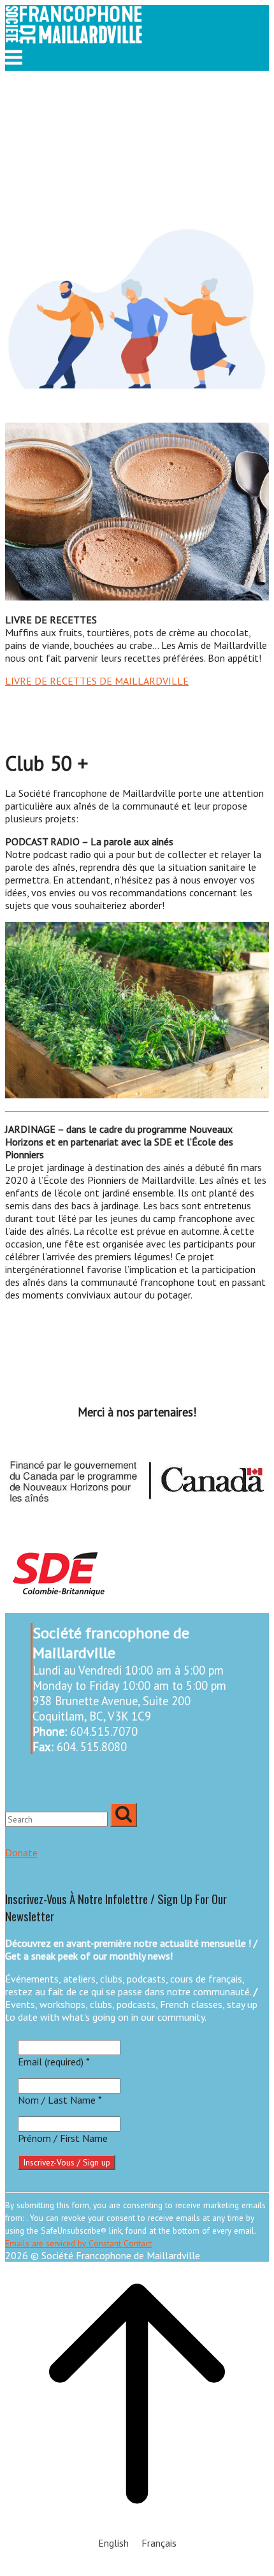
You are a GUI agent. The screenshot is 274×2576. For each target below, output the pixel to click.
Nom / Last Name (60, 2100)
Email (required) (54, 2062)
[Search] (124, 1815)
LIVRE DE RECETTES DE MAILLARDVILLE (97, 681)
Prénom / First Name (63, 2138)
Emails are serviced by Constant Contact (78, 2243)
